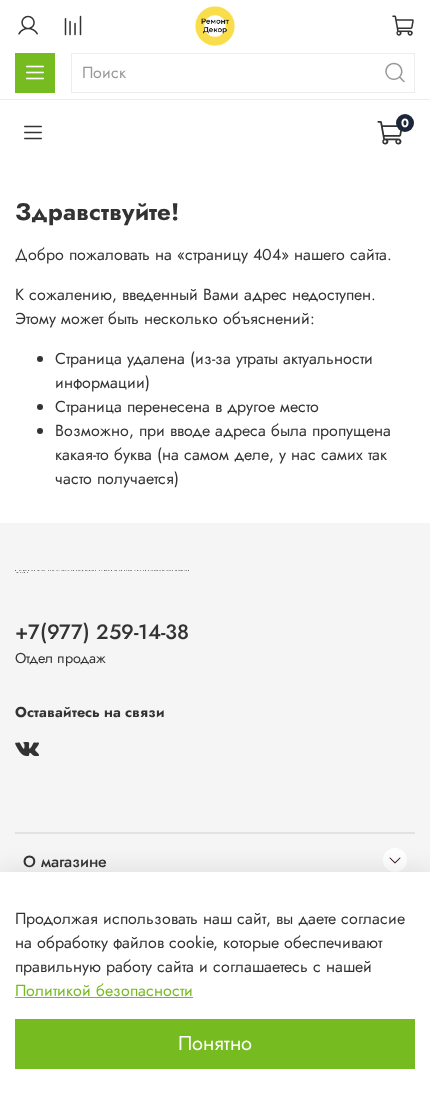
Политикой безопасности (104, 990)
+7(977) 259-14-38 (102, 632)
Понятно (215, 1043)
